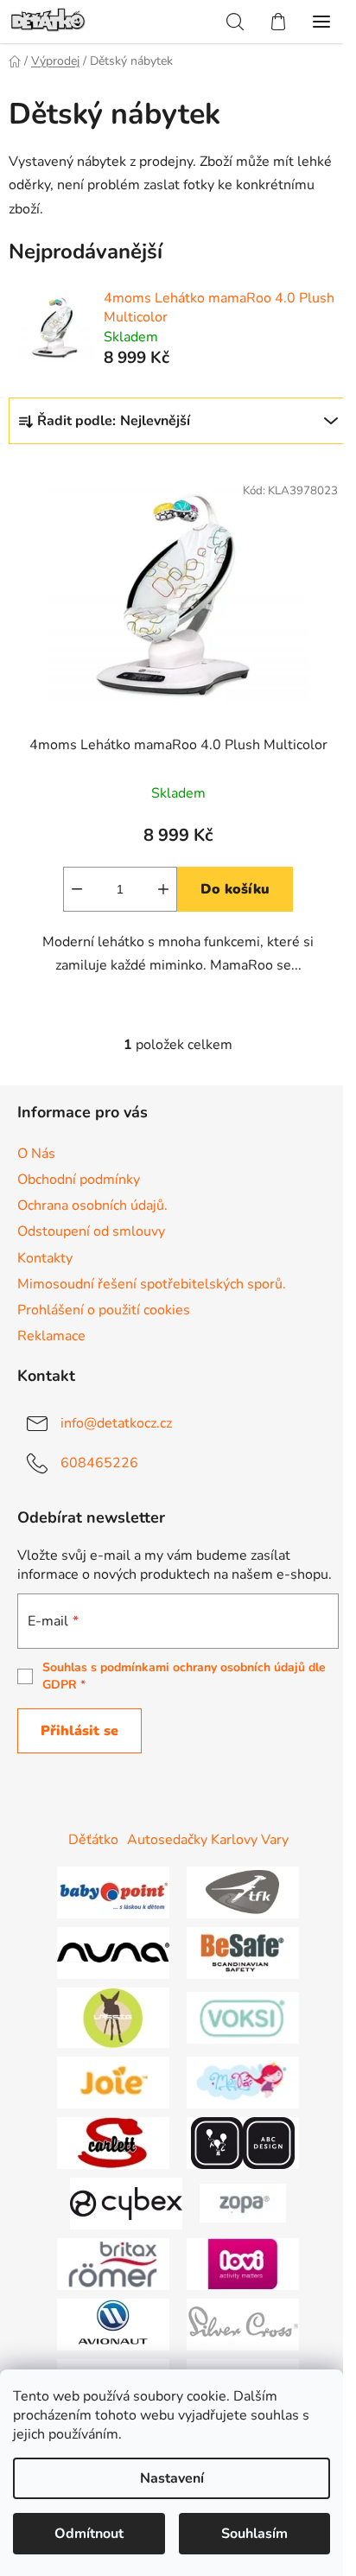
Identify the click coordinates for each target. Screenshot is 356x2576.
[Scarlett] (113, 2142)
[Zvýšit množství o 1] (163, 889)
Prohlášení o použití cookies (104, 1310)
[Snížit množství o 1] (77, 889)
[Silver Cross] (243, 2324)
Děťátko (93, 1840)
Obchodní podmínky (79, 1180)
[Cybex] (126, 2203)
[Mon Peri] (243, 2082)
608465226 (99, 1463)
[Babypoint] (113, 1892)
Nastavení (172, 2478)
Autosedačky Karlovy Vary (208, 1840)
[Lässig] (113, 2017)
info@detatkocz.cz (116, 1423)
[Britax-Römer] (113, 2263)
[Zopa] (243, 2203)
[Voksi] (243, 2017)
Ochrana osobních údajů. (92, 1205)
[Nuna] (113, 1952)
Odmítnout (89, 2534)
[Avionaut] (113, 2324)
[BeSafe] (243, 1952)
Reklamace (51, 1336)
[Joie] (113, 2082)
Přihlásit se (79, 1731)
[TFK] (243, 1892)
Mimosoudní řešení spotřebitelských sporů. (152, 1284)
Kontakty (45, 1258)
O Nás (36, 1154)
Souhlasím (254, 2534)
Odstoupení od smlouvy (91, 1231)
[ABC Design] (243, 2142)
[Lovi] (243, 2263)
